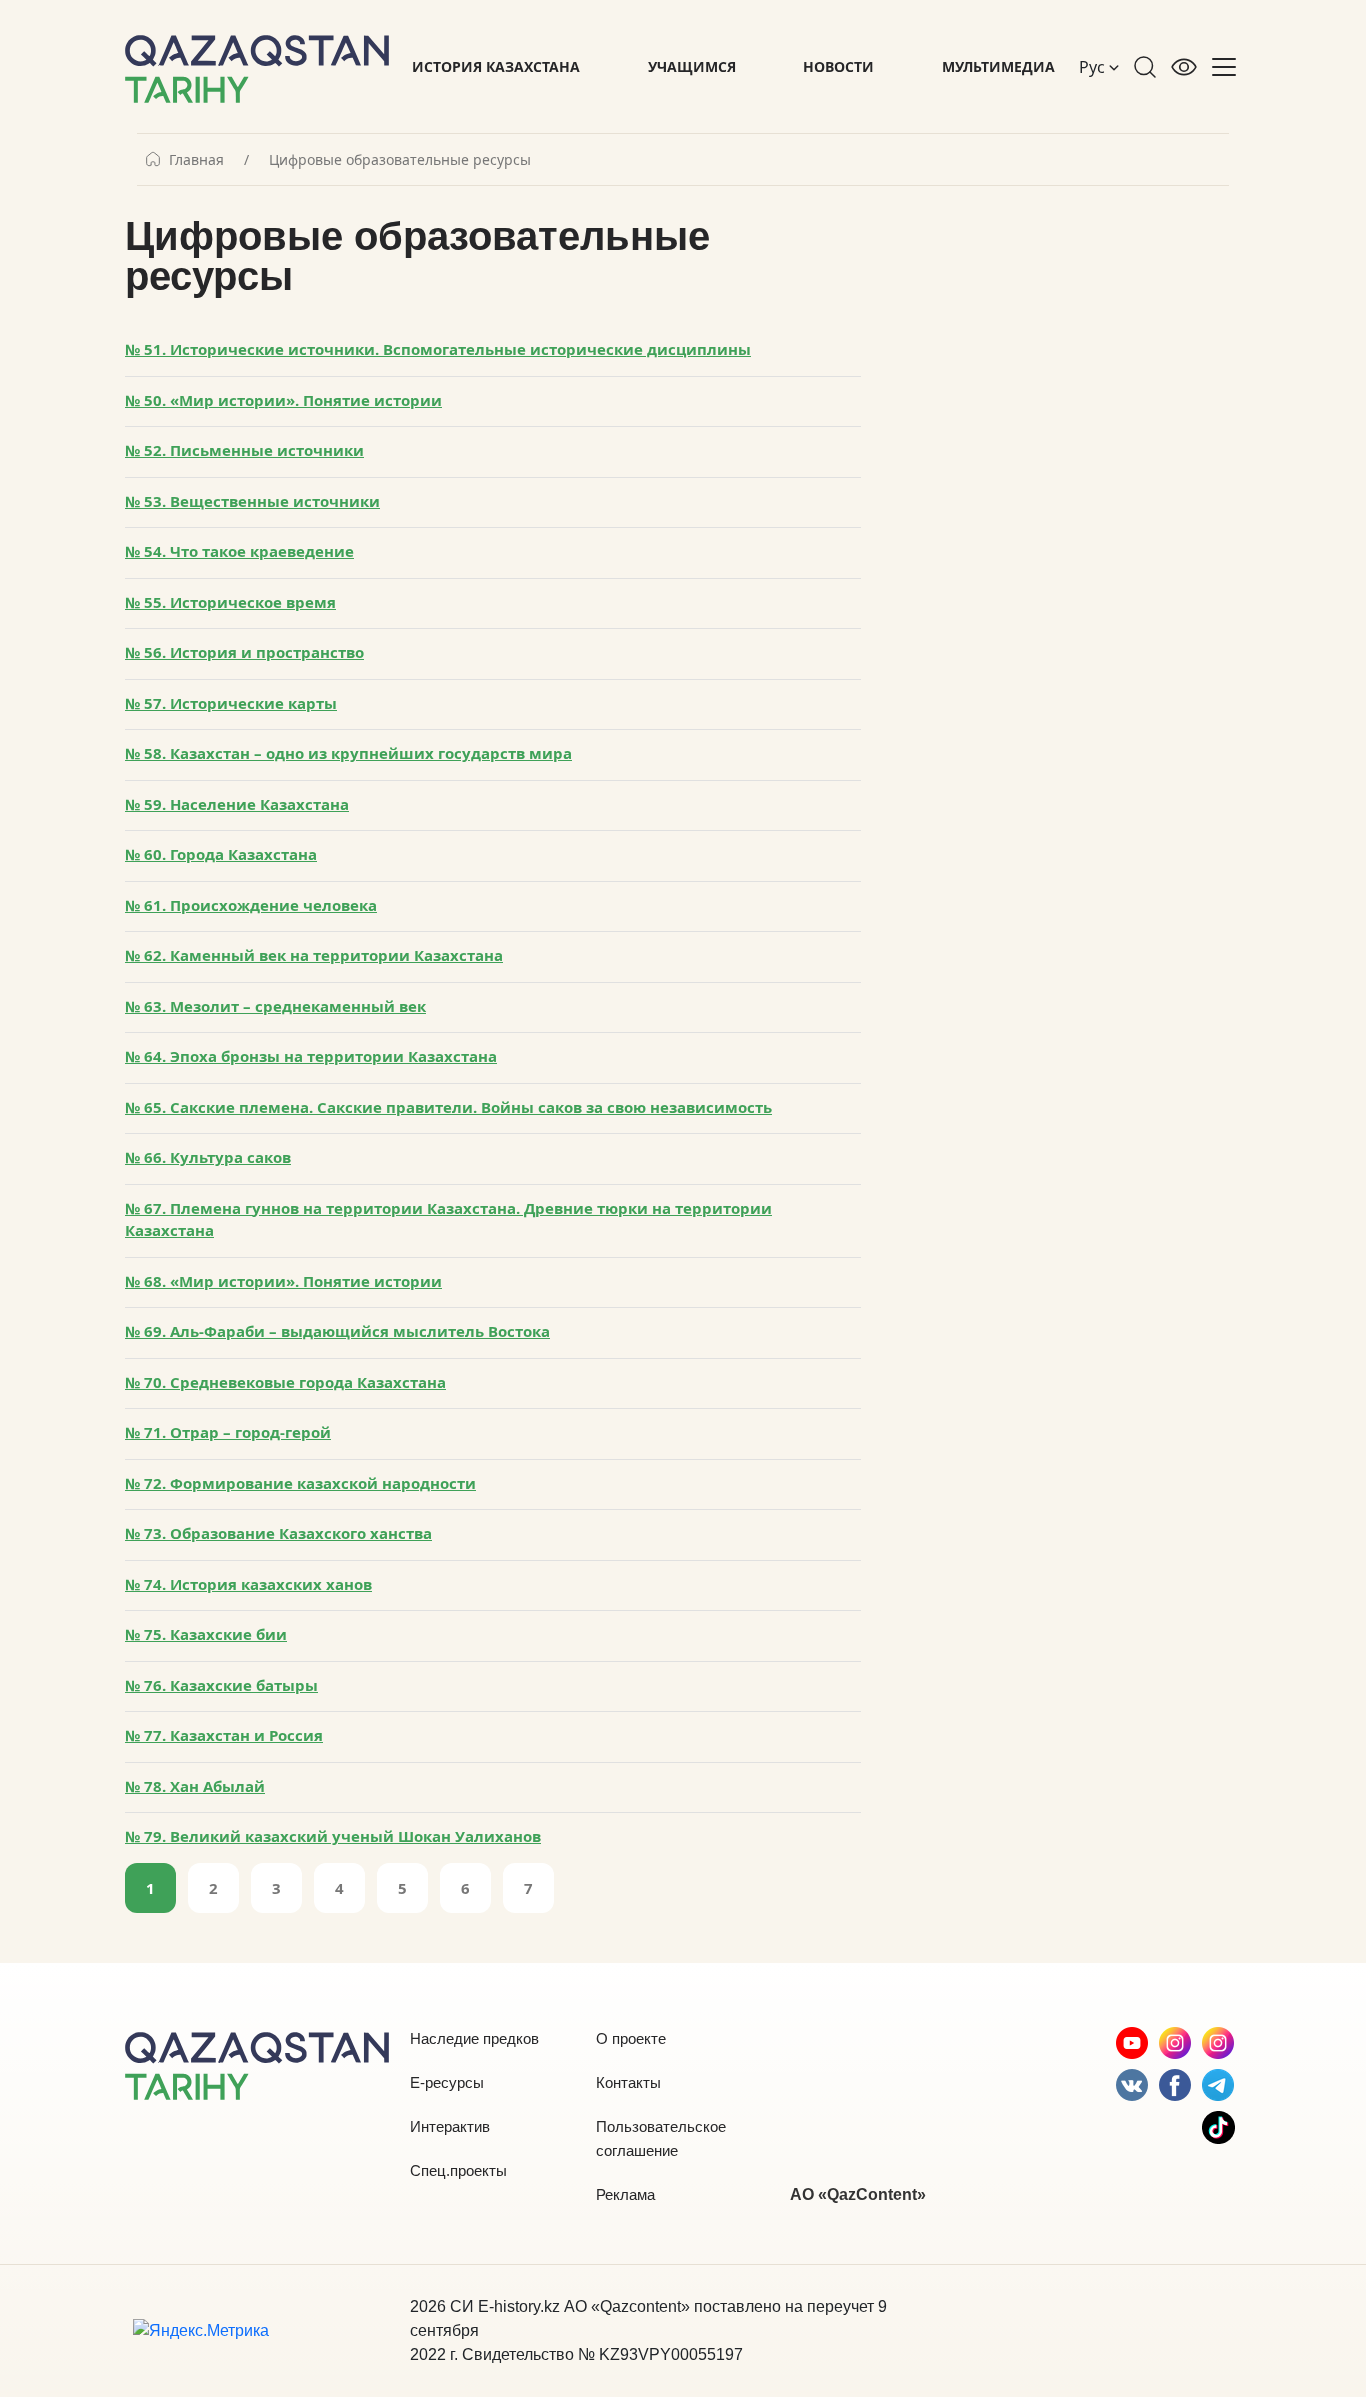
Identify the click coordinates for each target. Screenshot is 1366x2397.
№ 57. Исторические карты (231, 703)
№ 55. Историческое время (230, 602)
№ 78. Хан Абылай (195, 1786)
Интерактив (450, 2126)
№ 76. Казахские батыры (221, 1685)
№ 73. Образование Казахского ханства (278, 1533)
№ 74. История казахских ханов (248, 1584)
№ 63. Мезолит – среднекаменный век (275, 1006)
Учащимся (692, 66)
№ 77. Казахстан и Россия (224, 1735)
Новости (838, 66)
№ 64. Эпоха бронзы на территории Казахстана (311, 1056)
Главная (196, 160)
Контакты (628, 2082)
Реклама (625, 2194)
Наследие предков (474, 2038)
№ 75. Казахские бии (206, 1634)
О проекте (631, 2038)
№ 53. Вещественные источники (252, 501)
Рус (1094, 67)
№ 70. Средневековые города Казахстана (285, 1382)
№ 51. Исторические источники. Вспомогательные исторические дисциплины (438, 349)
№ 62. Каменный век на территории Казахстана (314, 955)
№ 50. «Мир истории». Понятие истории (283, 400)
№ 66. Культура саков (208, 1157)
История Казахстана (496, 66)
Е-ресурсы (447, 2082)
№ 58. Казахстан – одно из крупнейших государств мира (348, 753)
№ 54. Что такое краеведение (239, 551)
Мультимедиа (998, 66)
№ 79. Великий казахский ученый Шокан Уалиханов (333, 1836)
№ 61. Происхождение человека (251, 905)
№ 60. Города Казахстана (221, 854)
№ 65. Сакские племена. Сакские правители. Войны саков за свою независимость (448, 1107)
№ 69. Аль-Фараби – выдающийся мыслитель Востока (337, 1331)
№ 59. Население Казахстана (237, 804)
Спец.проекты (458, 2170)
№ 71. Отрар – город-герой (228, 1432)
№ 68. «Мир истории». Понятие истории (283, 1281)
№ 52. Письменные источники (244, 450)
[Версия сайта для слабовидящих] (1184, 67)
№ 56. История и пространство (244, 652)
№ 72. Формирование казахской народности (300, 1483)
